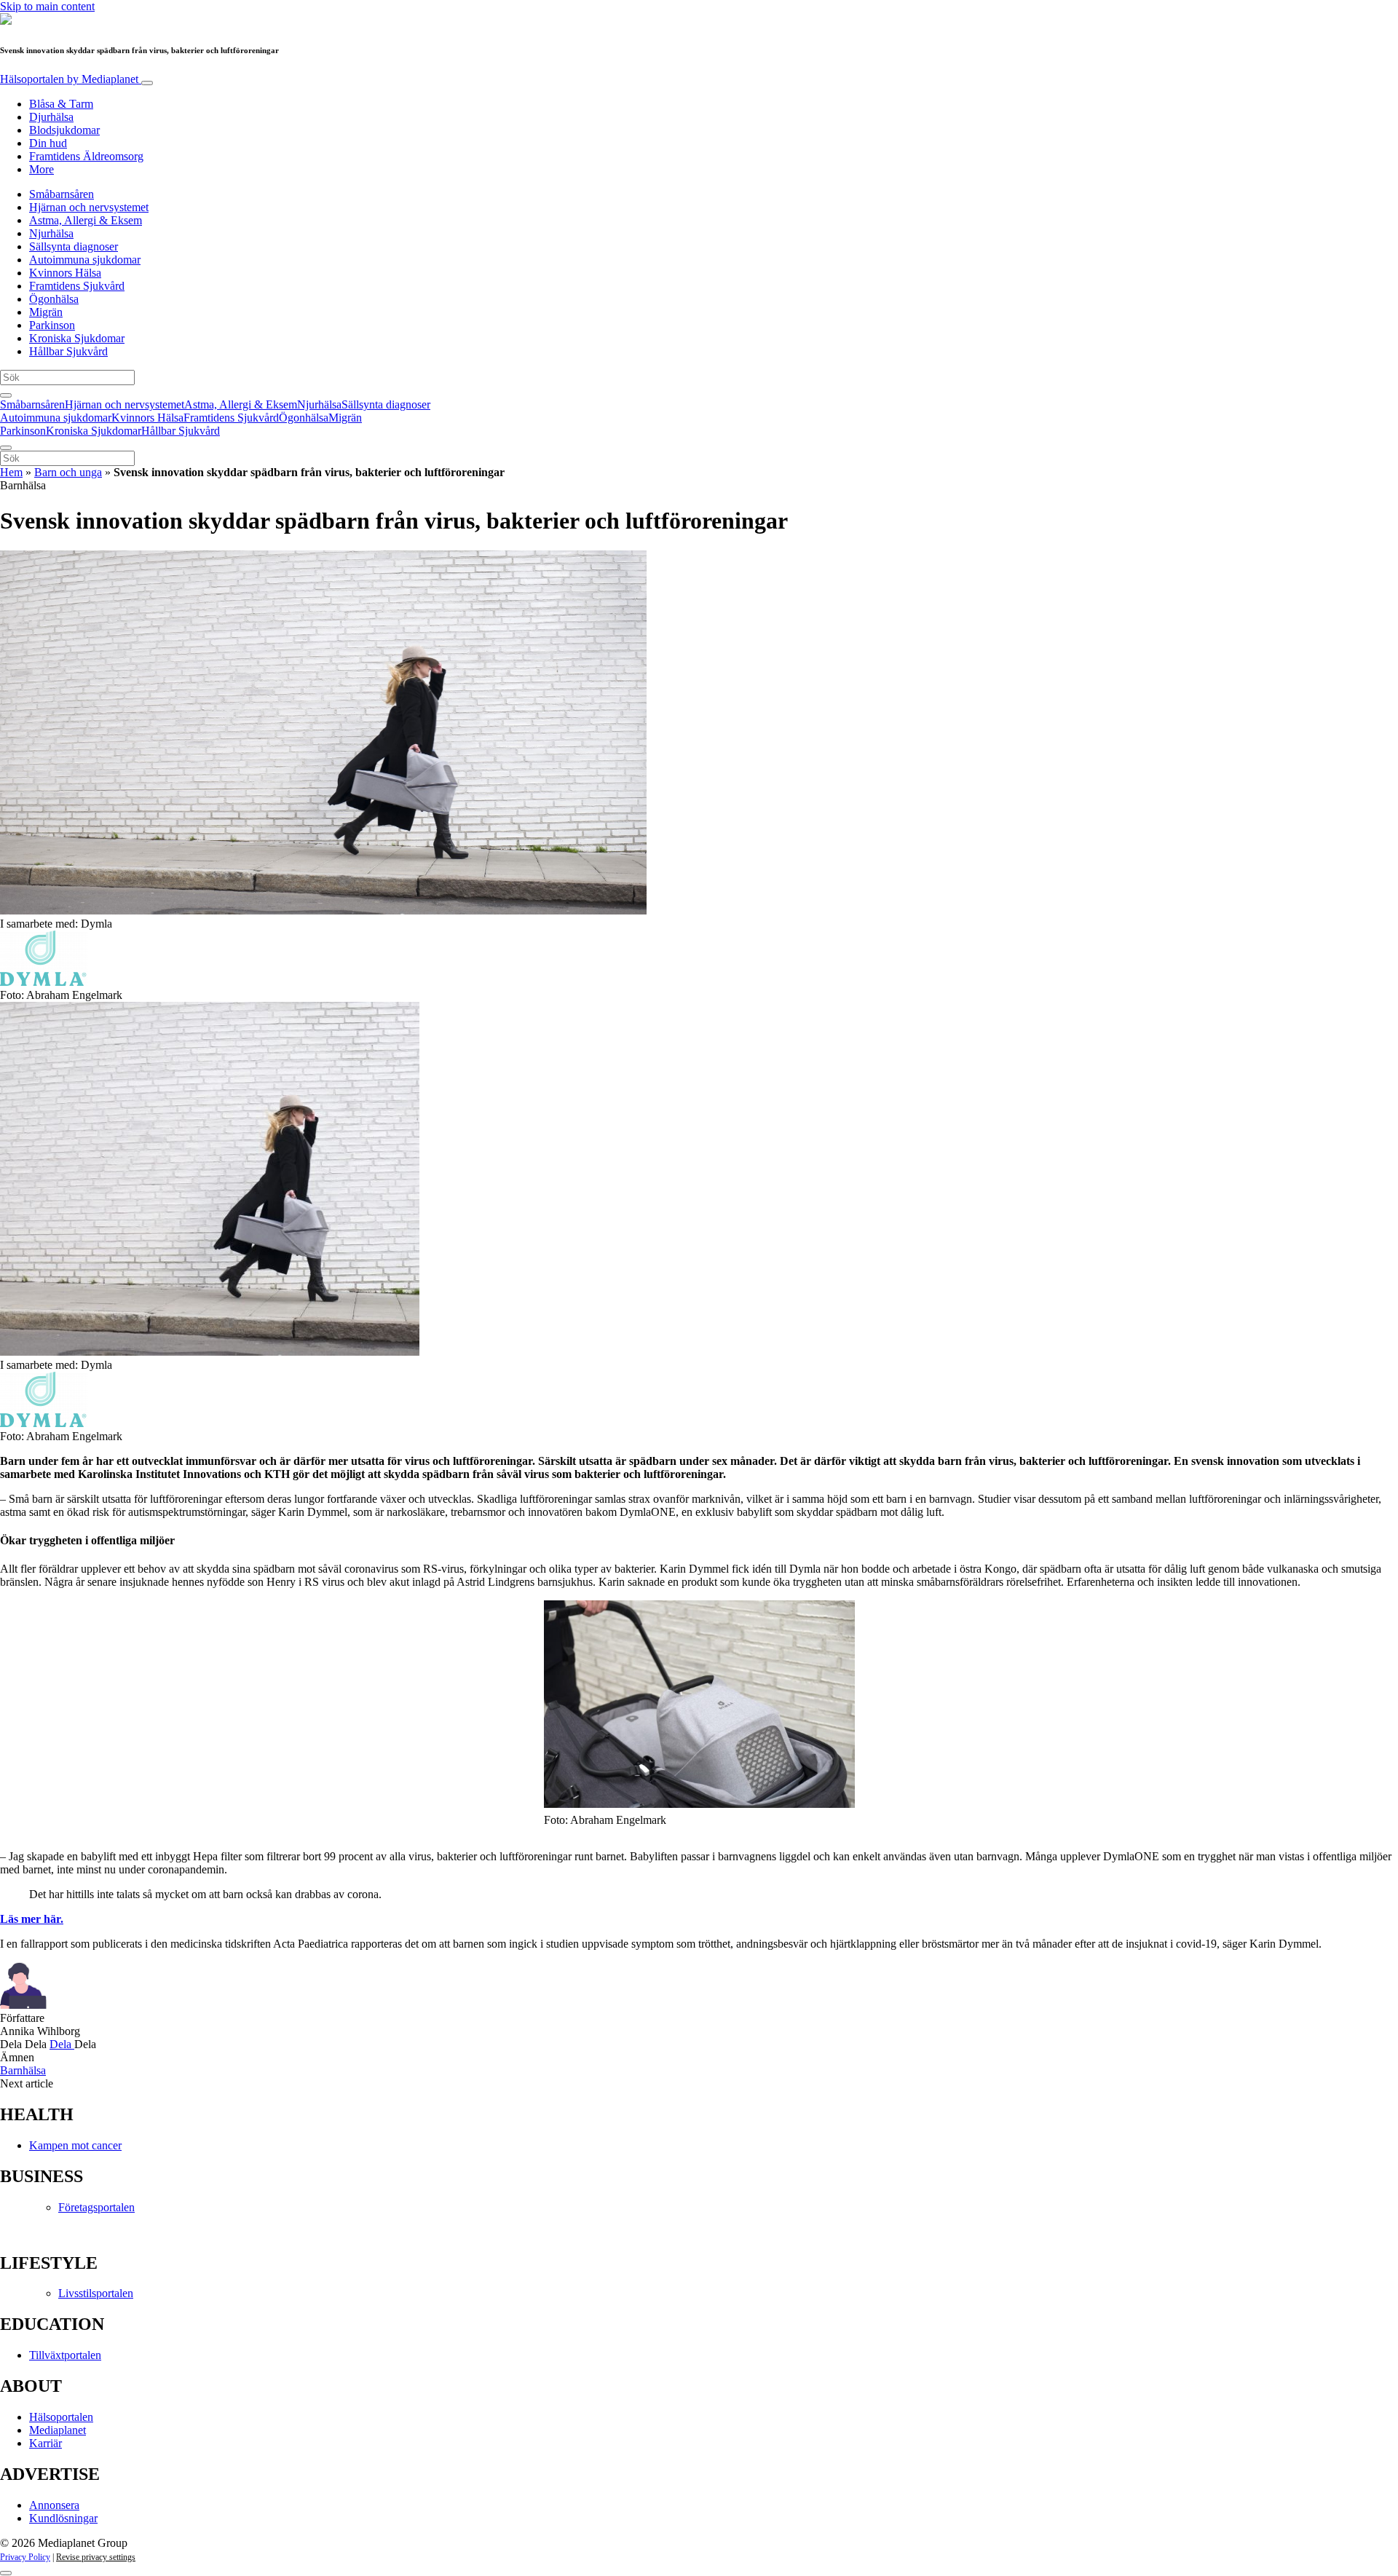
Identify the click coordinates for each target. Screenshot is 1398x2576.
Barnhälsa (23, 2070)
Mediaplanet (58, 2430)
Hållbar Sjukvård (68, 351)
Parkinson (52, 325)
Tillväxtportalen (65, 2355)
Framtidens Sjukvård (77, 286)
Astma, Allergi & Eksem (86, 220)
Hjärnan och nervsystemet (89, 207)
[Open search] (6, 395)
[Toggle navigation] (147, 83)
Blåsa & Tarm (61, 104)
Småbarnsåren (62, 194)
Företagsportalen (96, 2207)
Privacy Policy (25, 2557)
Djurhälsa (51, 117)
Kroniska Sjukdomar (77, 338)
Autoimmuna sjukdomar (85, 260)
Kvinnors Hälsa (65, 273)
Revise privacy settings (96, 2557)
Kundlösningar (63, 2518)
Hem (11, 472)
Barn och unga (68, 472)
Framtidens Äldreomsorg (86, 156)
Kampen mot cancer (75, 2145)
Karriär (46, 2443)
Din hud (48, 143)
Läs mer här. (32, 1919)
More (42, 169)
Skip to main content (47, 6)
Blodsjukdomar (64, 130)
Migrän (46, 312)
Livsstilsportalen (96, 2293)
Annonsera (54, 2505)
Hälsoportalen (69, 79)
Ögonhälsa (54, 299)
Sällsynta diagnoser (74, 246)
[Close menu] (6, 448)
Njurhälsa (51, 233)
